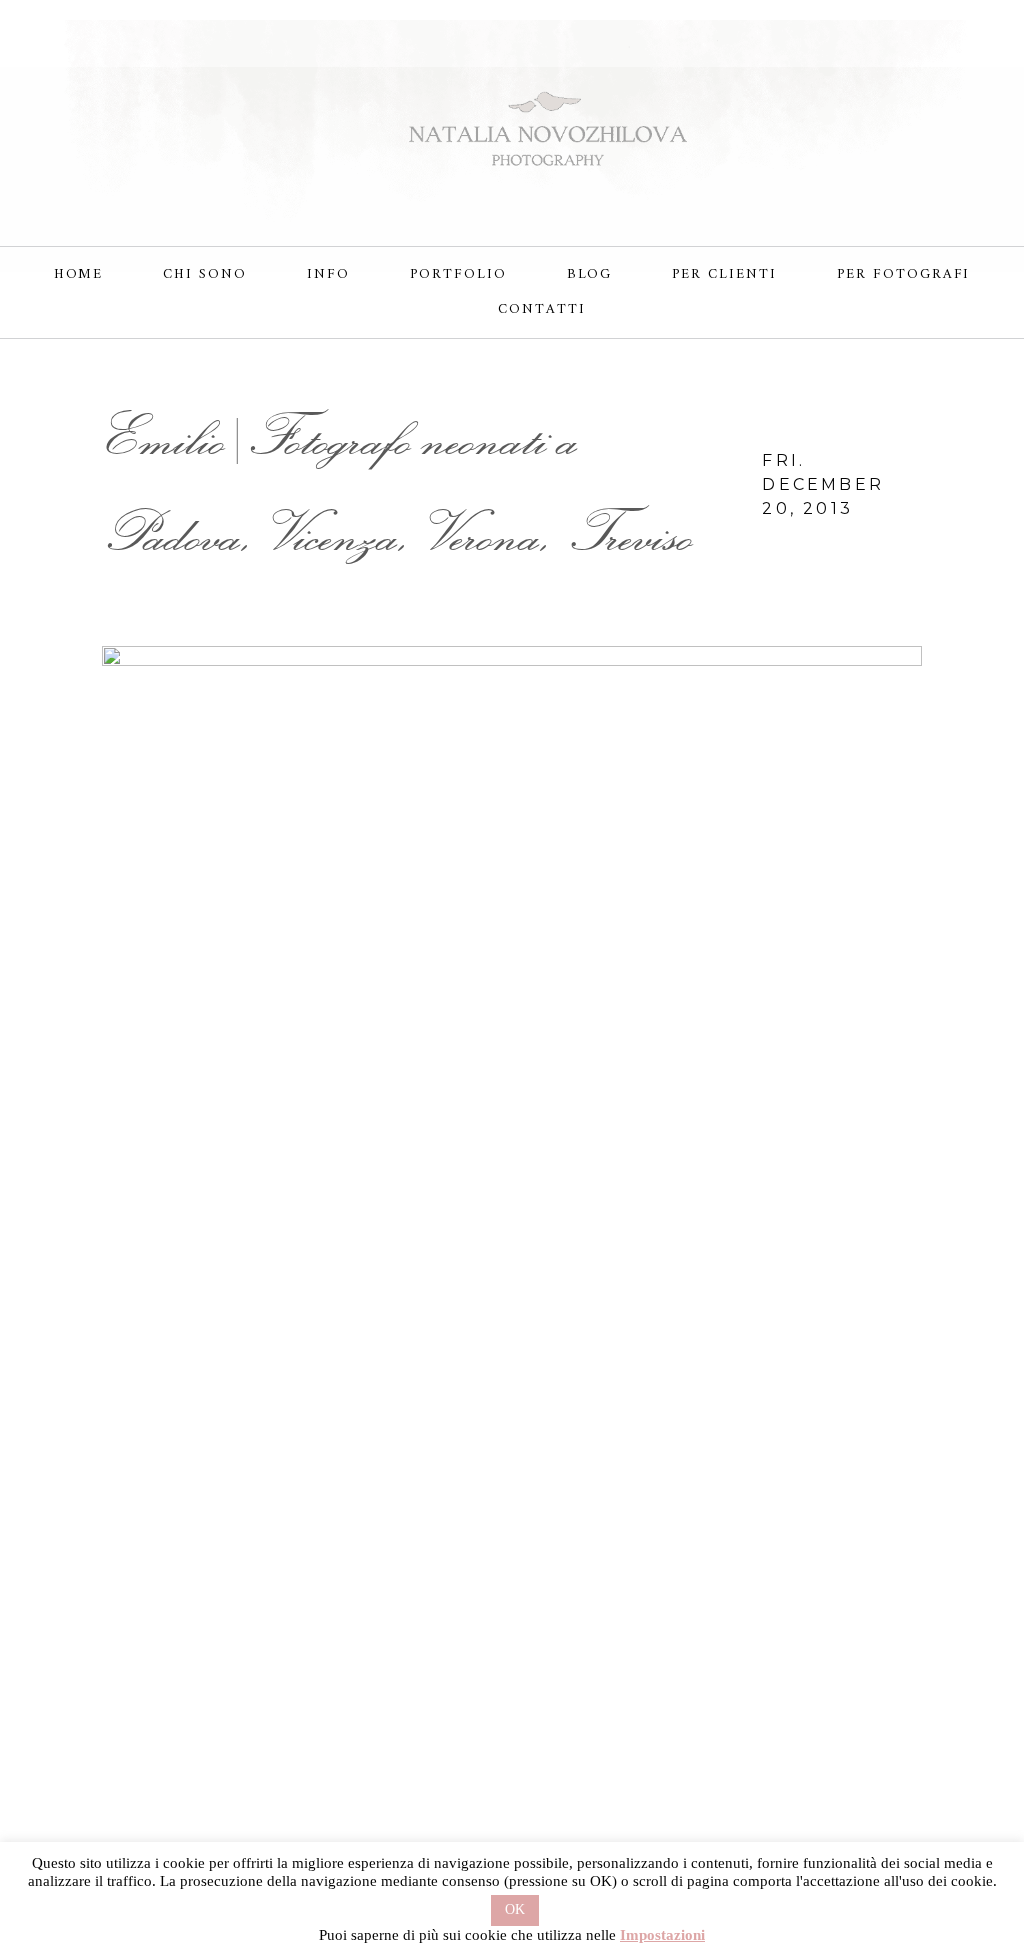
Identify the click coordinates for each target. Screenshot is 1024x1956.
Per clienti (724, 274)
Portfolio (458, 274)
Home (79, 274)
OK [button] (515, 1909)
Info (328, 274)
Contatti (542, 309)
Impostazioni (662, 1935)
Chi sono (205, 274)
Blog (590, 274)
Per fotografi (903, 274)
